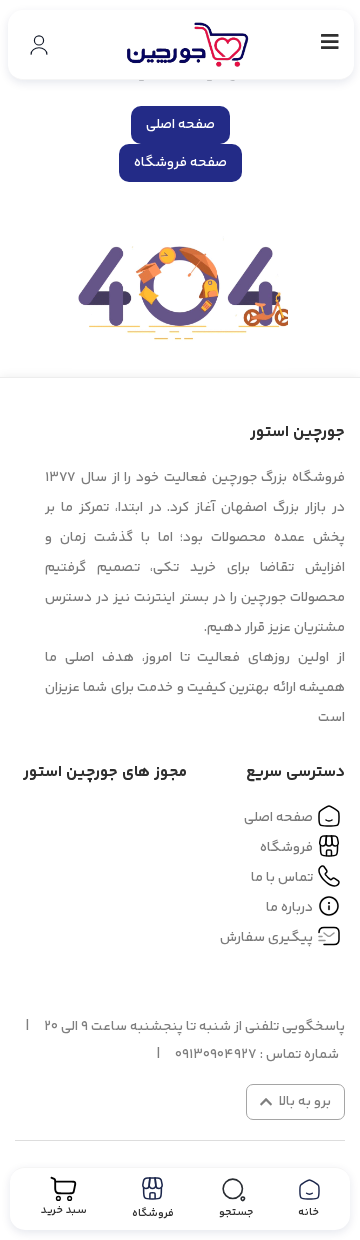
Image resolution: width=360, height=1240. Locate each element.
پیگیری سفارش (266, 938)
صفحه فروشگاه (180, 163)
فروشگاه (286, 848)
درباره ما (289, 908)
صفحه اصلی (180, 125)
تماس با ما (282, 878)
